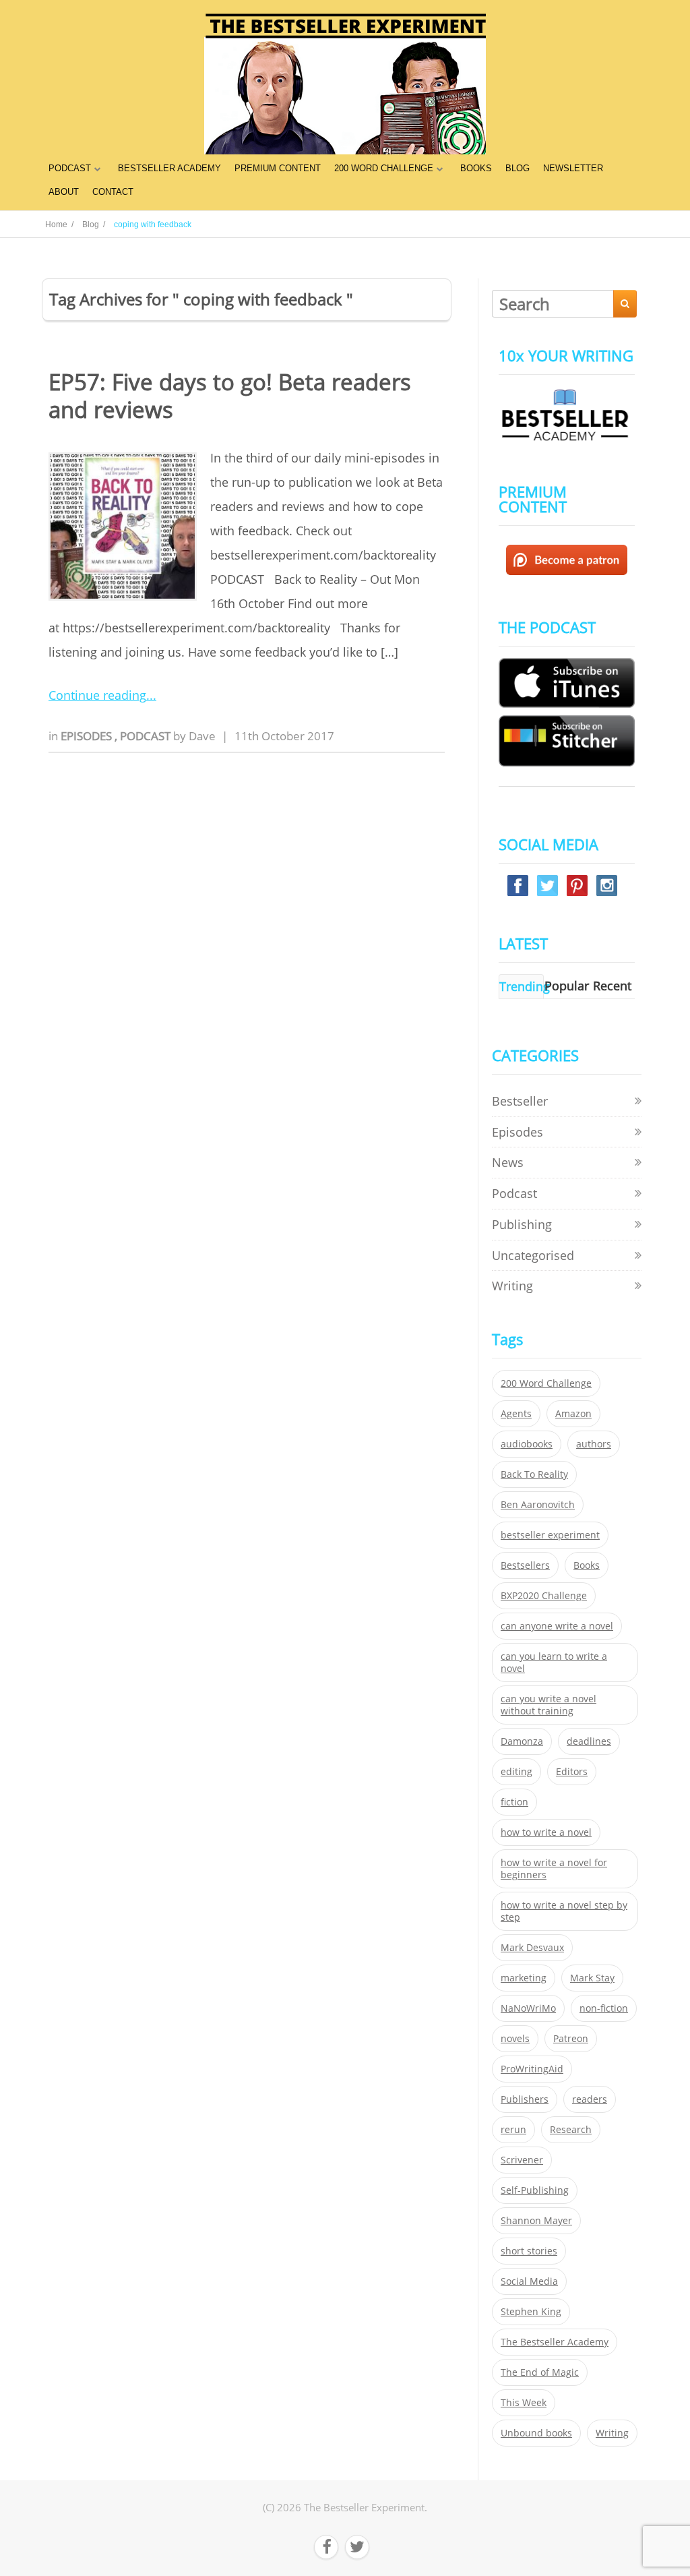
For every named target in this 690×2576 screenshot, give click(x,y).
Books (587, 1565)
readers (590, 2099)
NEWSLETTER (573, 168)
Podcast (147, 736)
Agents (516, 1414)
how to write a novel (546, 1832)
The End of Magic (540, 2372)
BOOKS (476, 168)
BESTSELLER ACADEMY (169, 168)
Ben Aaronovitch (538, 1505)
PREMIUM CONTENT (278, 168)
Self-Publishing (535, 2190)
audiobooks (527, 1444)
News (508, 1162)
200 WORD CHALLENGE (384, 168)
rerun (513, 2130)
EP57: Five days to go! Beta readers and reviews (230, 396)
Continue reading (97, 695)
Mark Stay (592, 1978)
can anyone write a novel (557, 1626)
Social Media (529, 2281)
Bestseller (520, 1101)
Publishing (522, 1224)
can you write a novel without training (548, 1705)
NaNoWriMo (528, 2008)
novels (515, 2039)
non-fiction (604, 2008)
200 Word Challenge (546, 1383)
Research (571, 2130)
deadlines (589, 1741)
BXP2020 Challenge (544, 1596)
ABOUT (64, 192)
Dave (202, 736)
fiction (514, 1802)
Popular (567, 986)
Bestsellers (525, 1565)
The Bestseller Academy (555, 2342)
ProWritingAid (532, 2069)
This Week (524, 2403)
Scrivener (522, 2160)
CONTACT (113, 192)
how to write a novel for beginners (554, 1869)
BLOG (517, 168)
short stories (529, 2251)
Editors (572, 1772)
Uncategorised (533, 1255)
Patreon (571, 2039)
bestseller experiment (550, 1535)
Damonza (522, 1741)
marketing (524, 1978)
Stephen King (531, 2312)
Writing (512, 1286)
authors (594, 1444)
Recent (612, 986)
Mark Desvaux (532, 1948)
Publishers (525, 2099)
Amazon (573, 1414)
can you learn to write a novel (554, 1663)
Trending (525, 986)
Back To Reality (534, 1474)
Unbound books (536, 2433)
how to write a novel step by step (564, 1911)
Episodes (88, 736)
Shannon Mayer (536, 2221)
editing (516, 1772)
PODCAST (70, 168)
